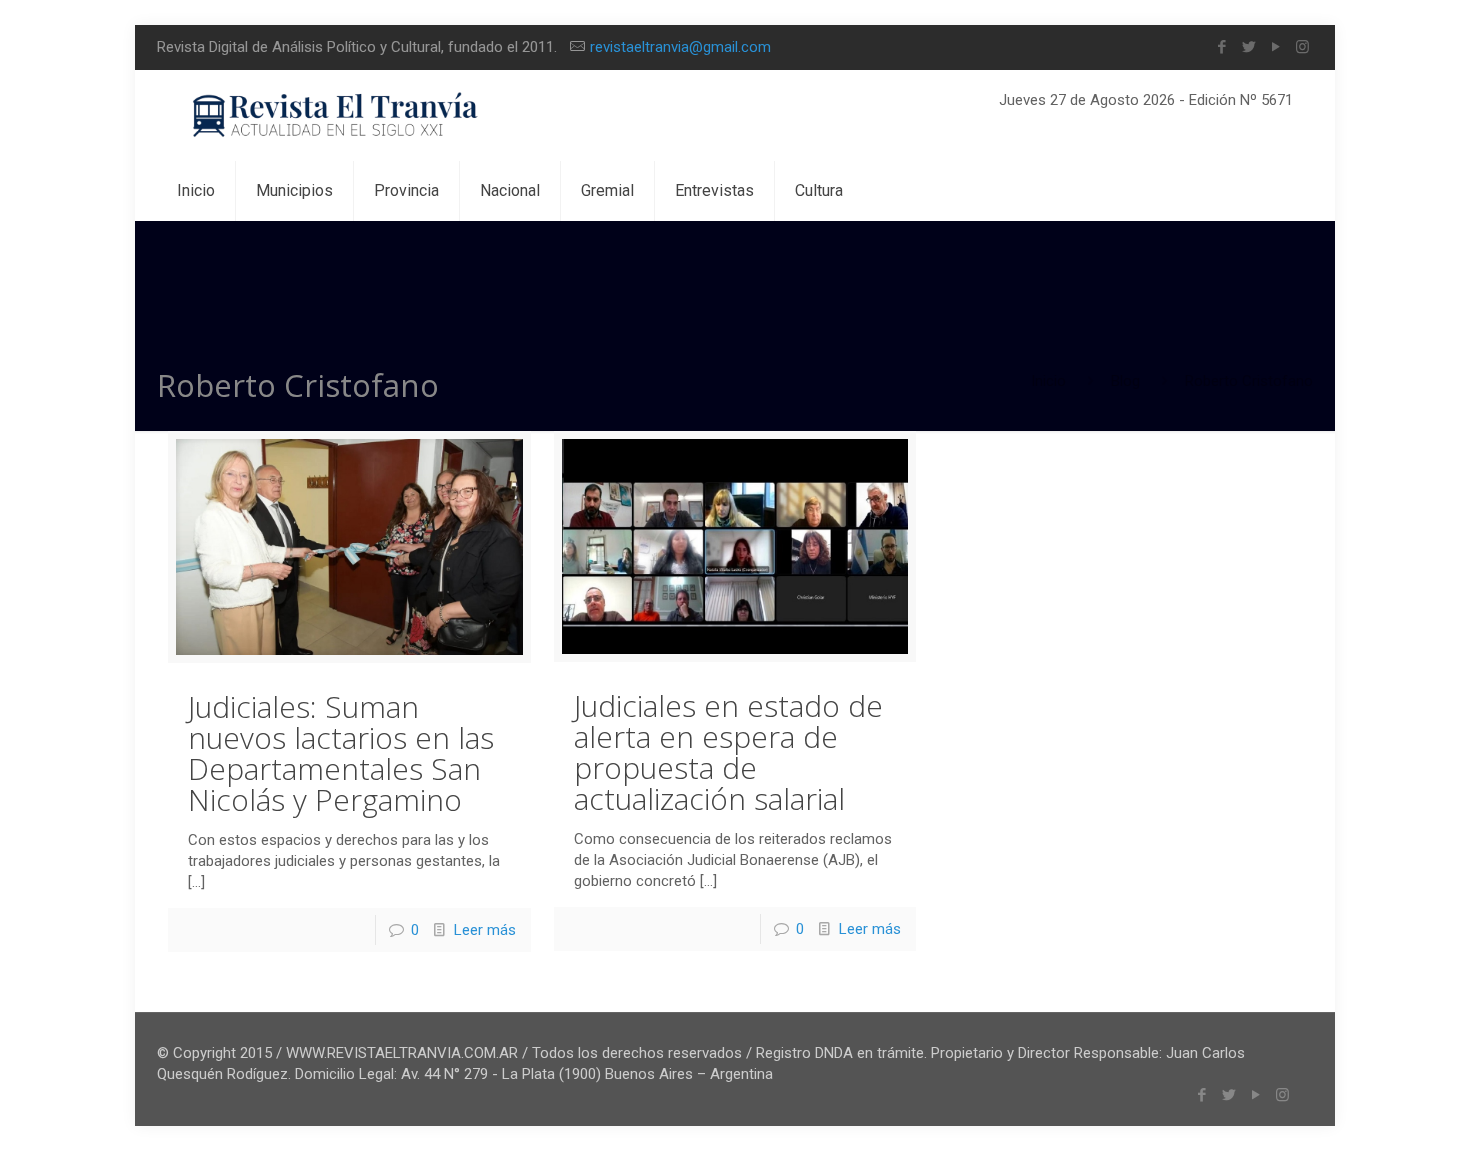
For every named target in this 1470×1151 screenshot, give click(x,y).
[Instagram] (1302, 47)
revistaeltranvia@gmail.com (680, 47)
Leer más (485, 930)
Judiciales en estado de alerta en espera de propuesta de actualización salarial (728, 752)
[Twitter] (1248, 47)
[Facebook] (1221, 47)
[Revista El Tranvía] (336, 115)
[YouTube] (1275, 47)
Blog (1125, 381)
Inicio (1048, 381)
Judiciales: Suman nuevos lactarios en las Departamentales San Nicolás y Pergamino (341, 753)
